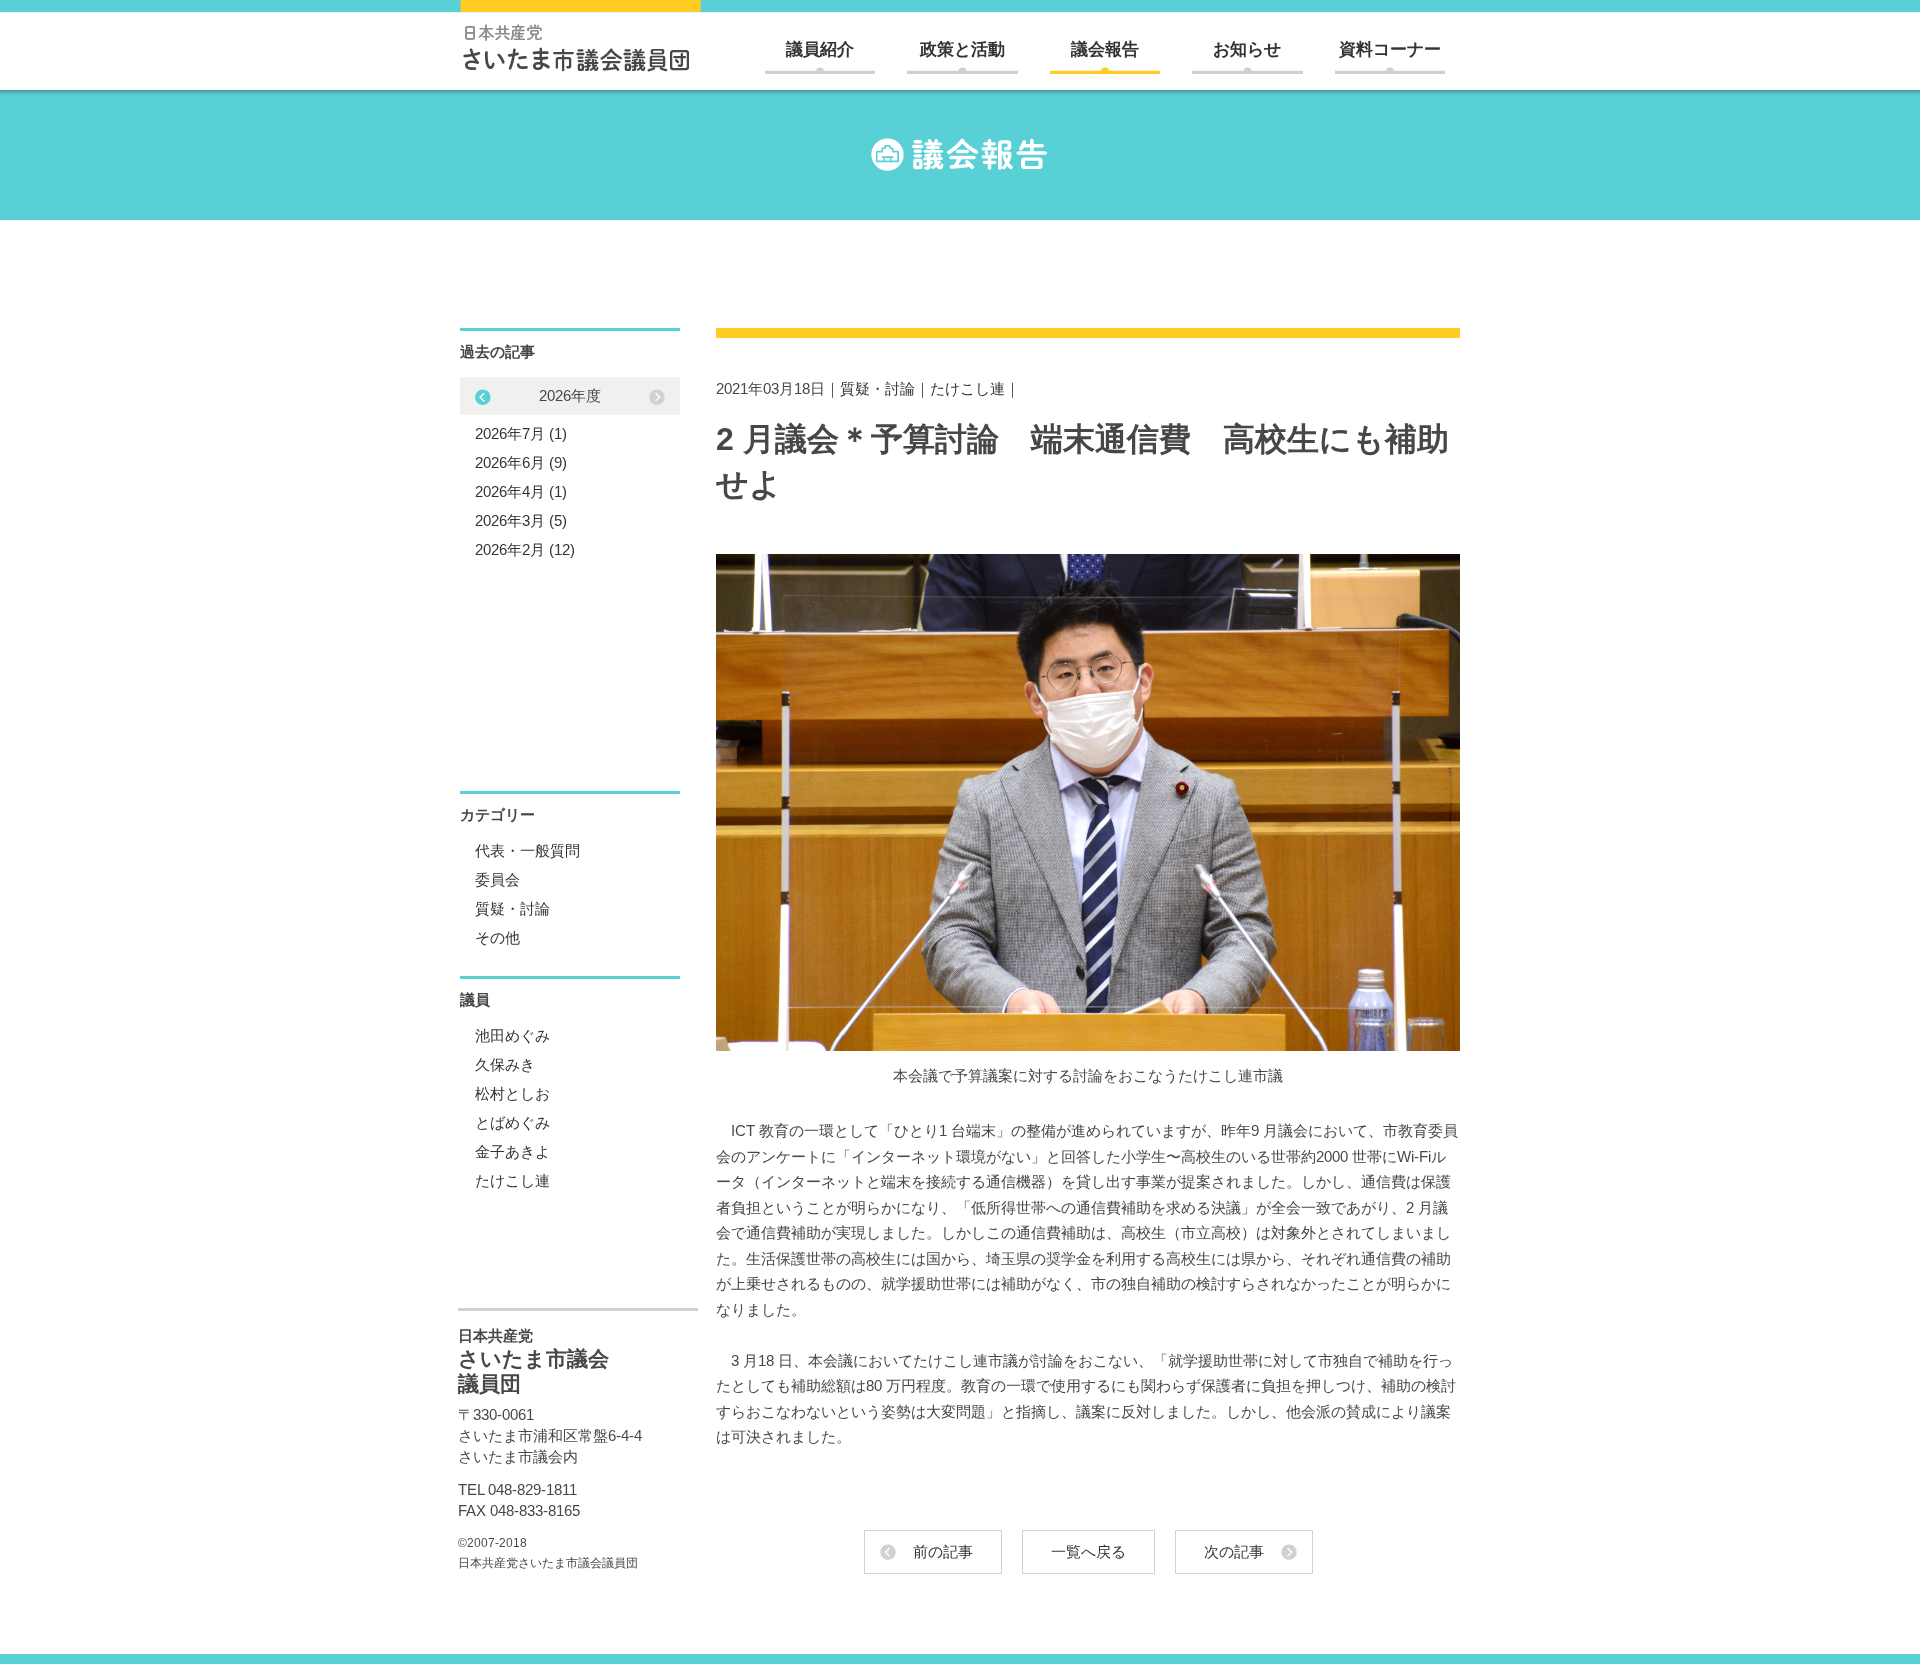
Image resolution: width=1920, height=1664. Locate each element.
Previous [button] (657, 397)
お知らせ (1247, 49)
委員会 (497, 879)
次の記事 (1234, 1551)
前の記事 (943, 1551)
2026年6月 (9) (521, 462)
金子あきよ (512, 1151)
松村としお (512, 1093)
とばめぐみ (512, 1122)
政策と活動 (962, 49)
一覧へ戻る (1088, 1551)
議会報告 (1105, 49)
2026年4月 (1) (521, 491)
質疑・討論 (877, 388)
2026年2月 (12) (525, 549)
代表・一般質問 (527, 850)
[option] (570, 472)
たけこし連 (967, 388)
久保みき (505, 1064)
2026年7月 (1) (521, 433)
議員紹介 (820, 49)
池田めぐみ (512, 1035)
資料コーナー (1390, 49)
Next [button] (483, 397)
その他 (497, 937)
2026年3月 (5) (521, 520)
